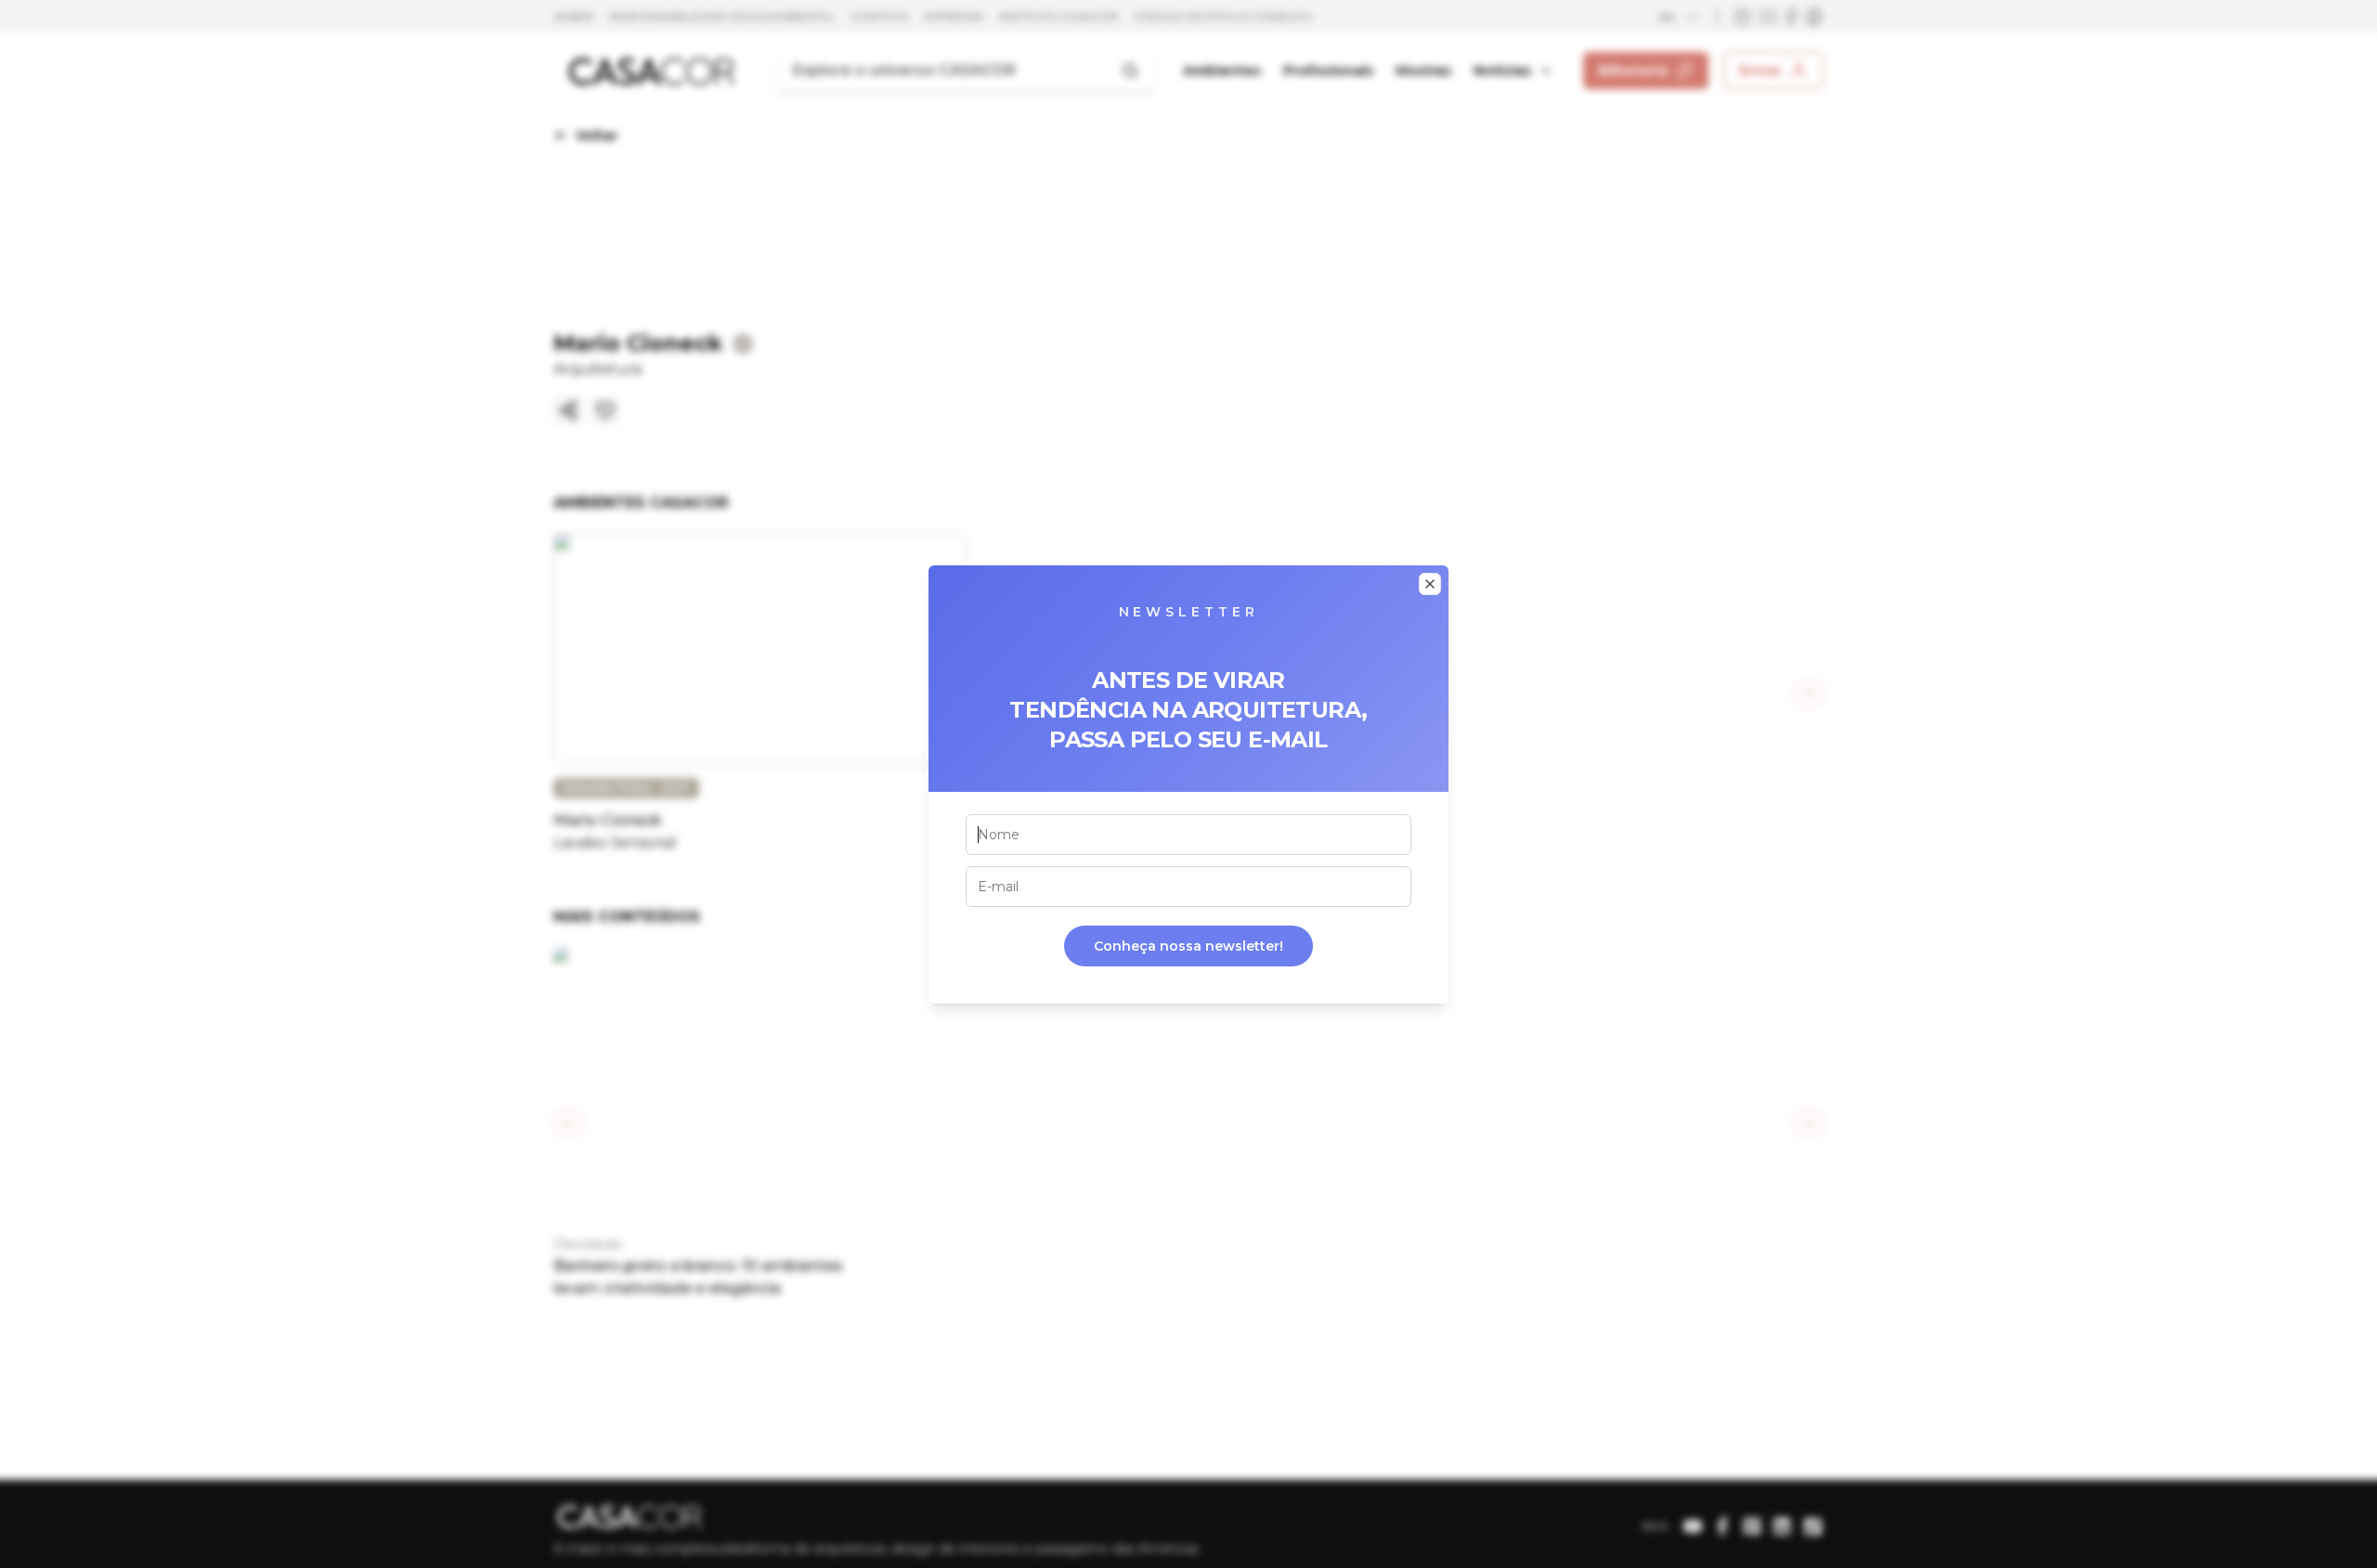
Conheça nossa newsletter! (1188, 946)
